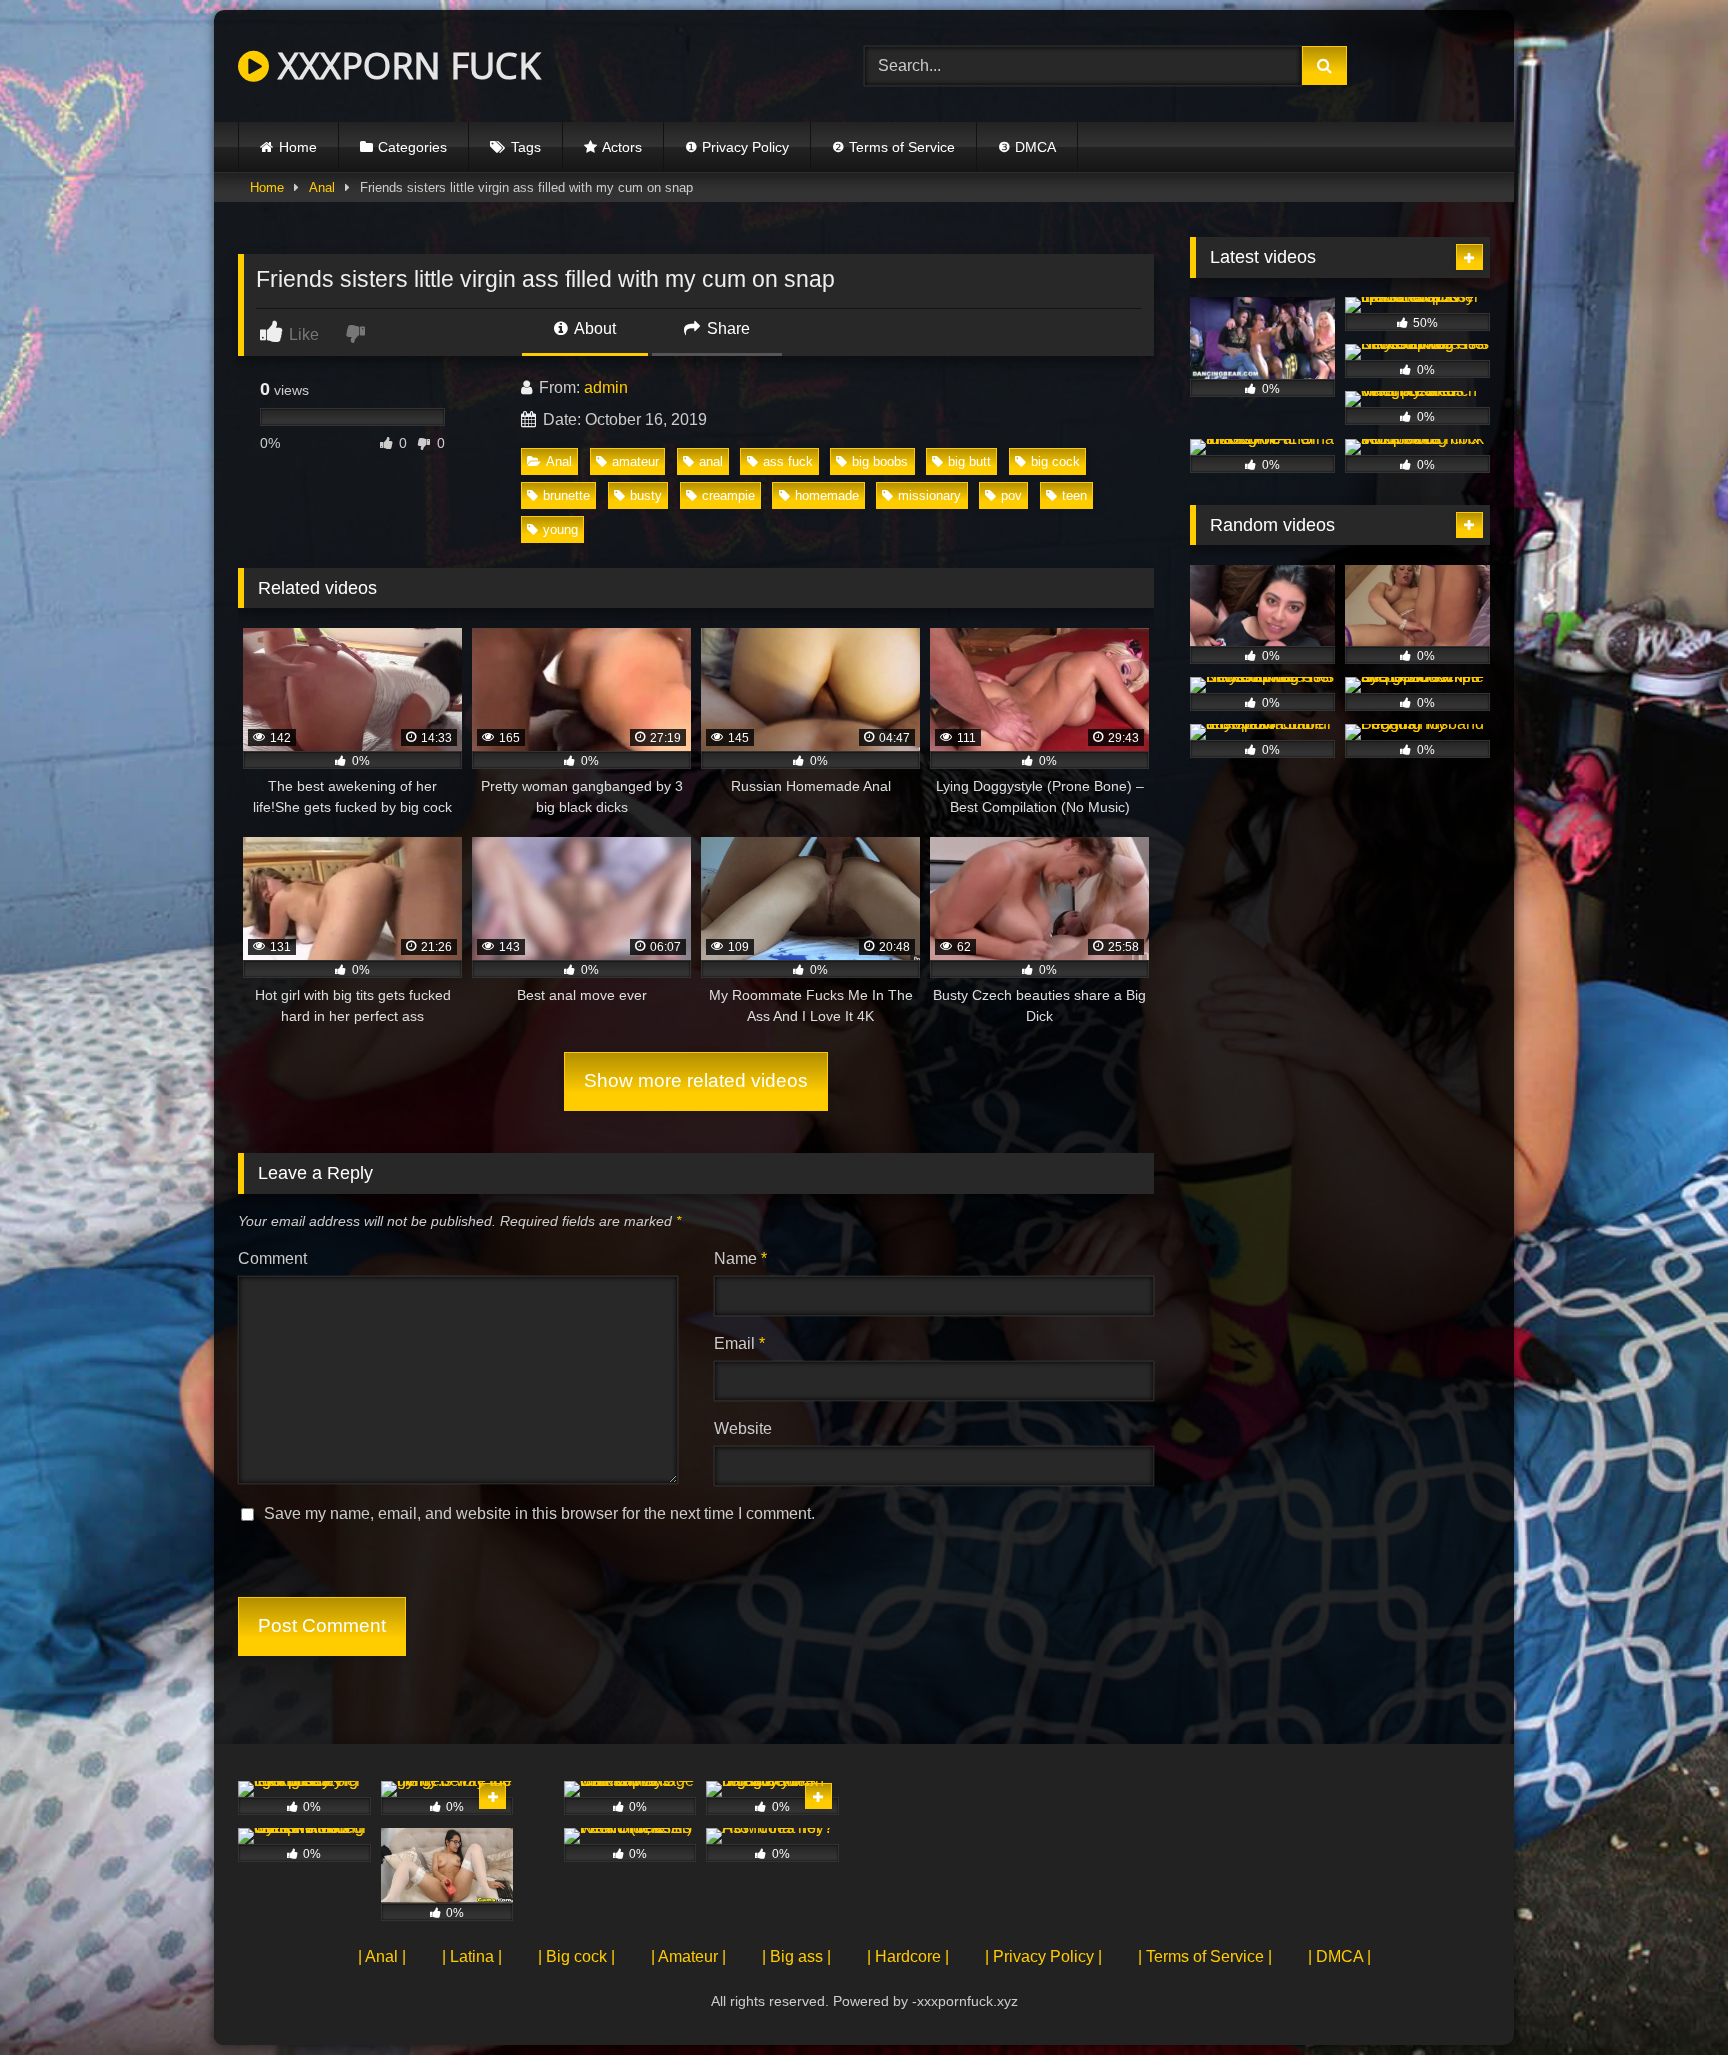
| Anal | (382, 1956)
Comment (272, 1258)
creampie (728, 495)
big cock (1055, 461)
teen (1074, 495)
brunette (566, 495)
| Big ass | (796, 1956)
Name (740, 1258)
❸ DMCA (1027, 147)
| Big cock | (576, 1956)
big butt (969, 461)
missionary (929, 495)
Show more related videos (696, 1080)
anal (711, 461)
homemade (827, 495)
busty (646, 495)
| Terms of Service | (1205, 1956)
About (593, 328)
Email (739, 1343)
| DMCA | (1339, 1956)
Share (726, 328)
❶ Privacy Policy (737, 147)
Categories (412, 147)
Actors (622, 147)
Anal (322, 187)
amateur (635, 461)
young (560, 529)
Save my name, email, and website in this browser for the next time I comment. (539, 1513)
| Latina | (472, 1956)
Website (743, 1428)
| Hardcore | (908, 1956)
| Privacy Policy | (1043, 1956)
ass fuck (788, 461)
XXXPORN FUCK (405, 65)
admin (606, 387)
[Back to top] (1666, 1995)
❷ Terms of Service (893, 147)
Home (298, 147)
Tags (526, 147)
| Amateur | (688, 1956)
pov (1011, 495)
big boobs (880, 461)
